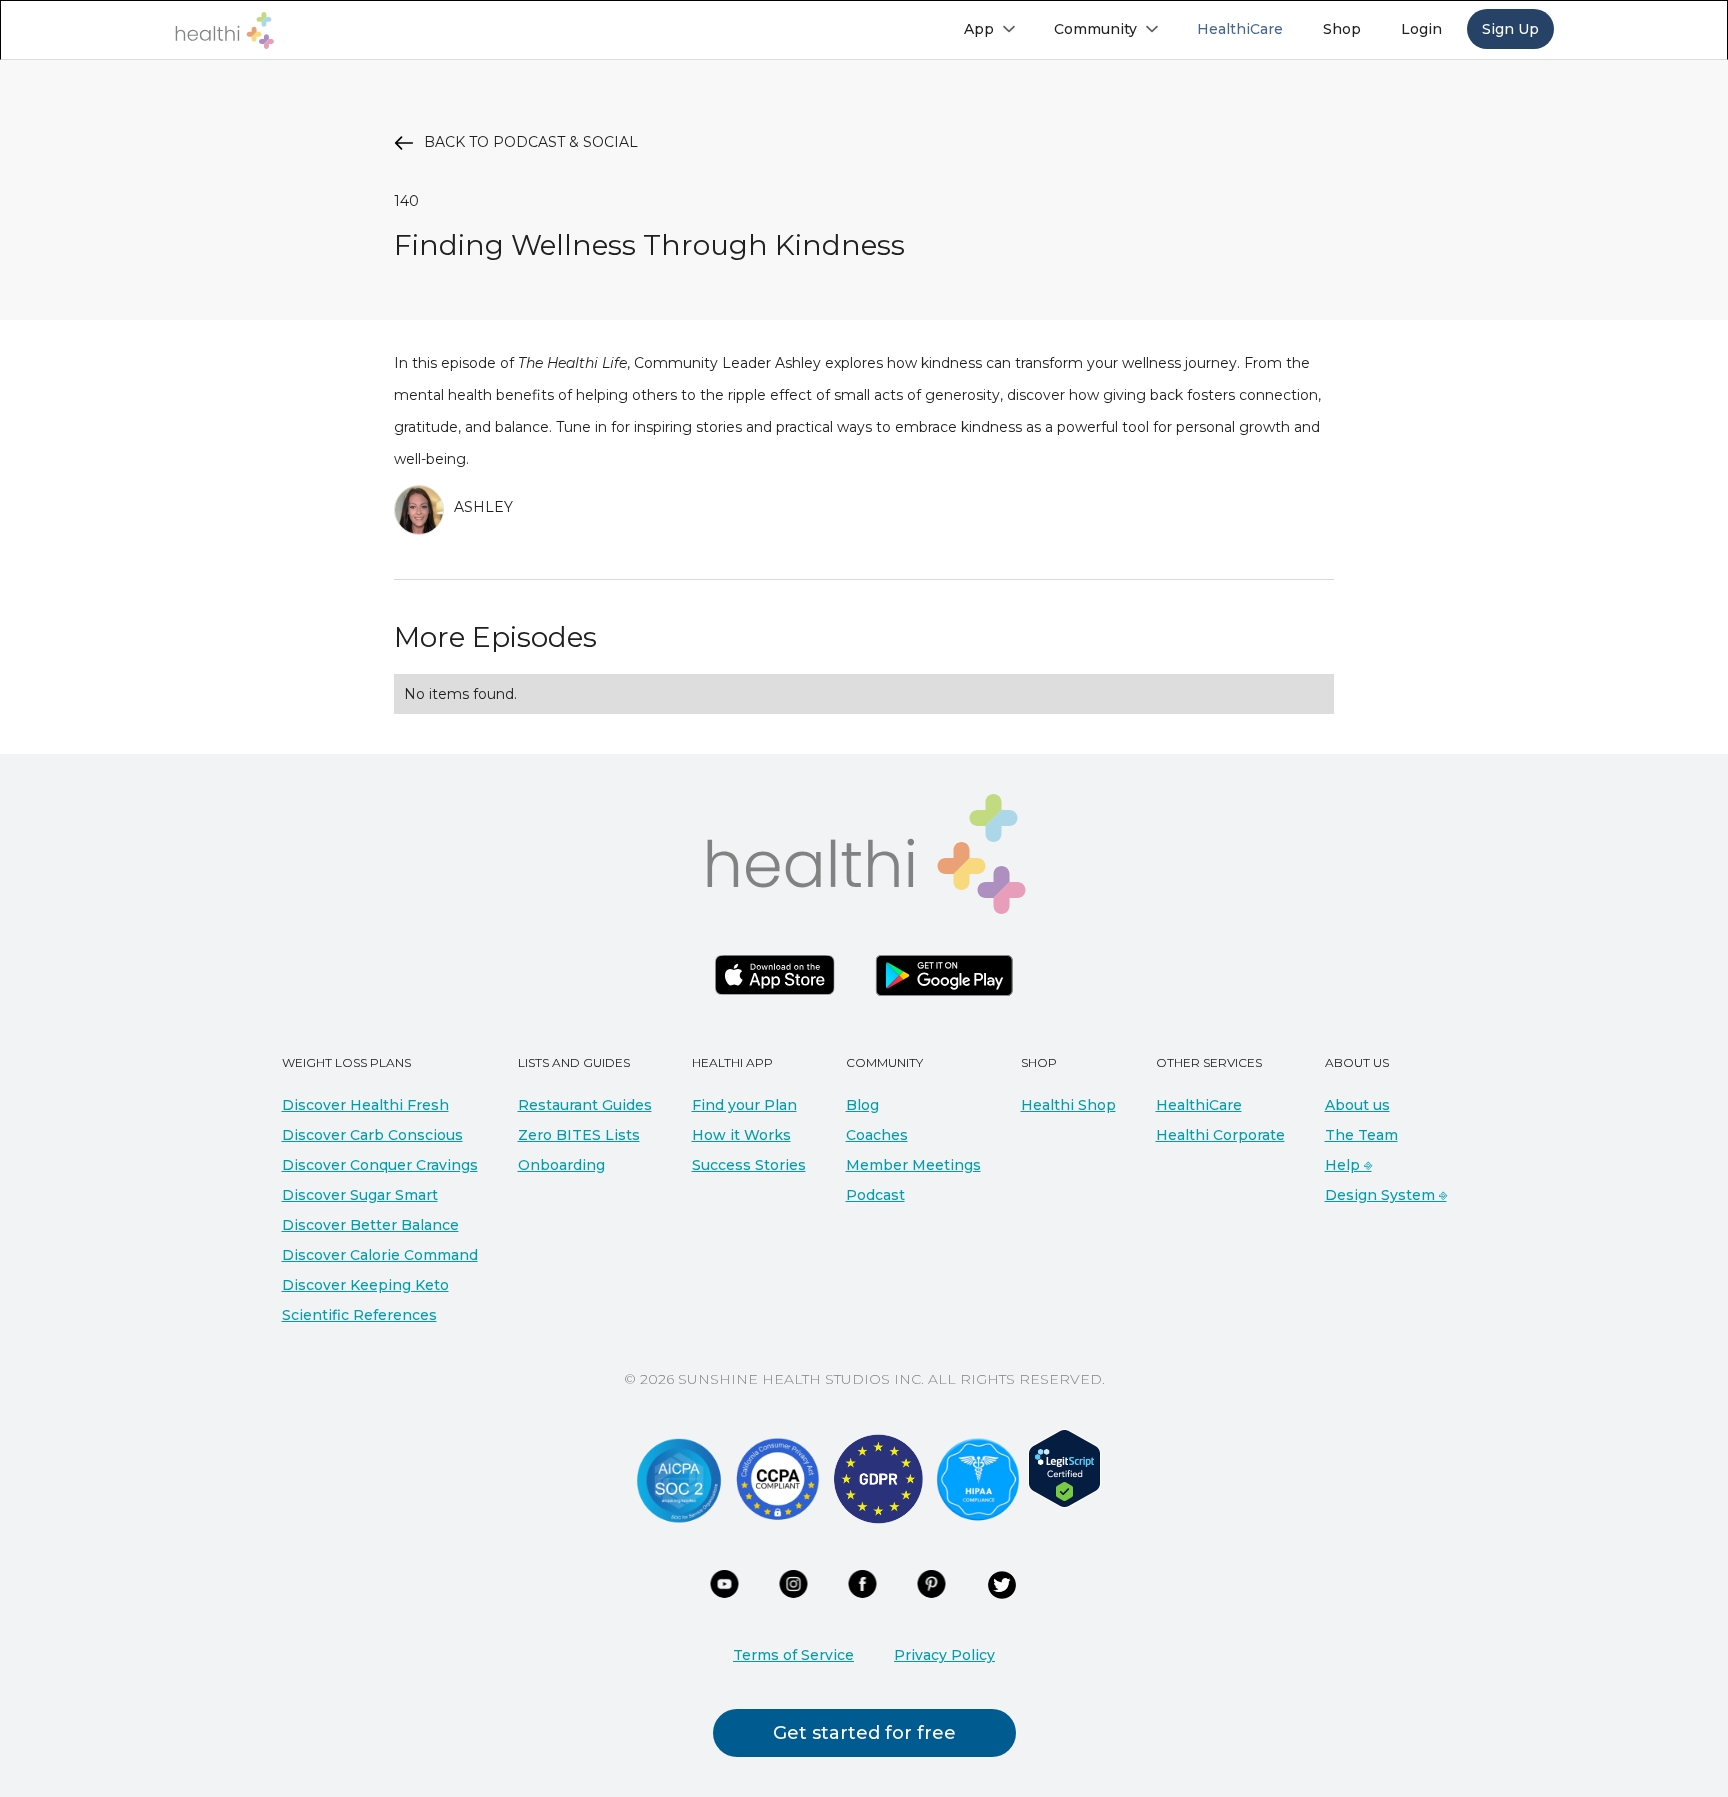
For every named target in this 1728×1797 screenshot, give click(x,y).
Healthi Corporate (1220, 1135)
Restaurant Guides (585, 1105)
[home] (224, 30)
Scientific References (359, 1315)
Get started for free (864, 1733)
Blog (862, 1105)
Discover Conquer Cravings (380, 1165)
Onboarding (561, 1165)
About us (1357, 1105)
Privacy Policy (944, 1655)
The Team (1361, 1135)
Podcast (875, 1195)
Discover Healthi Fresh (365, 1105)
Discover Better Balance (370, 1225)
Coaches (877, 1135)
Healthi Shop (1068, 1105)
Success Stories (749, 1165)
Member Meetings (913, 1165)
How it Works (741, 1135)
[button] (989, 29)
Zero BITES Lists (579, 1135)
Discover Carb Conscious (372, 1135)
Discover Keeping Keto (365, 1285)
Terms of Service (793, 1655)
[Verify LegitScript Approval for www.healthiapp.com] (1064, 1467)
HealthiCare (1199, 1105)
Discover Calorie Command (380, 1255)
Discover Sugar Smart (360, 1195)
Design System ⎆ (1386, 1195)
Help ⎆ (1348, 1165)
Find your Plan (744, 1105)
